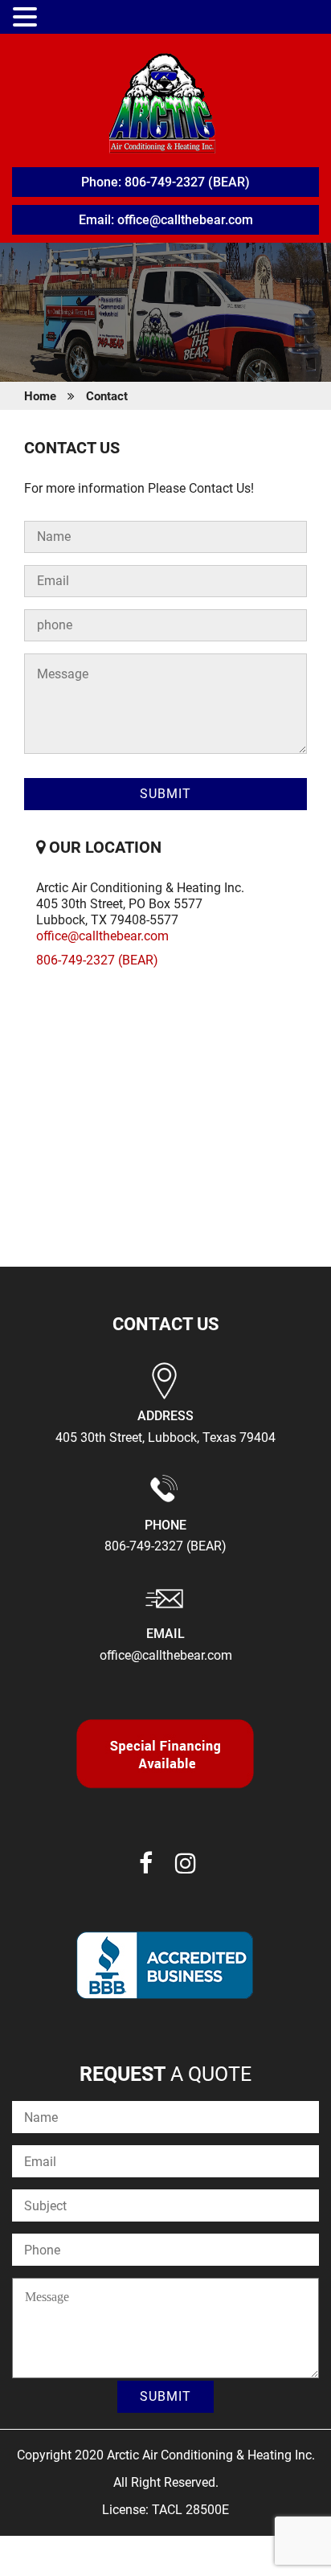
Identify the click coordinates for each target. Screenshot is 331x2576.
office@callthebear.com (102, 936)
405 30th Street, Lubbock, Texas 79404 (165, 1437)
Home (40, 396)
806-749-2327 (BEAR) (97, 960)
